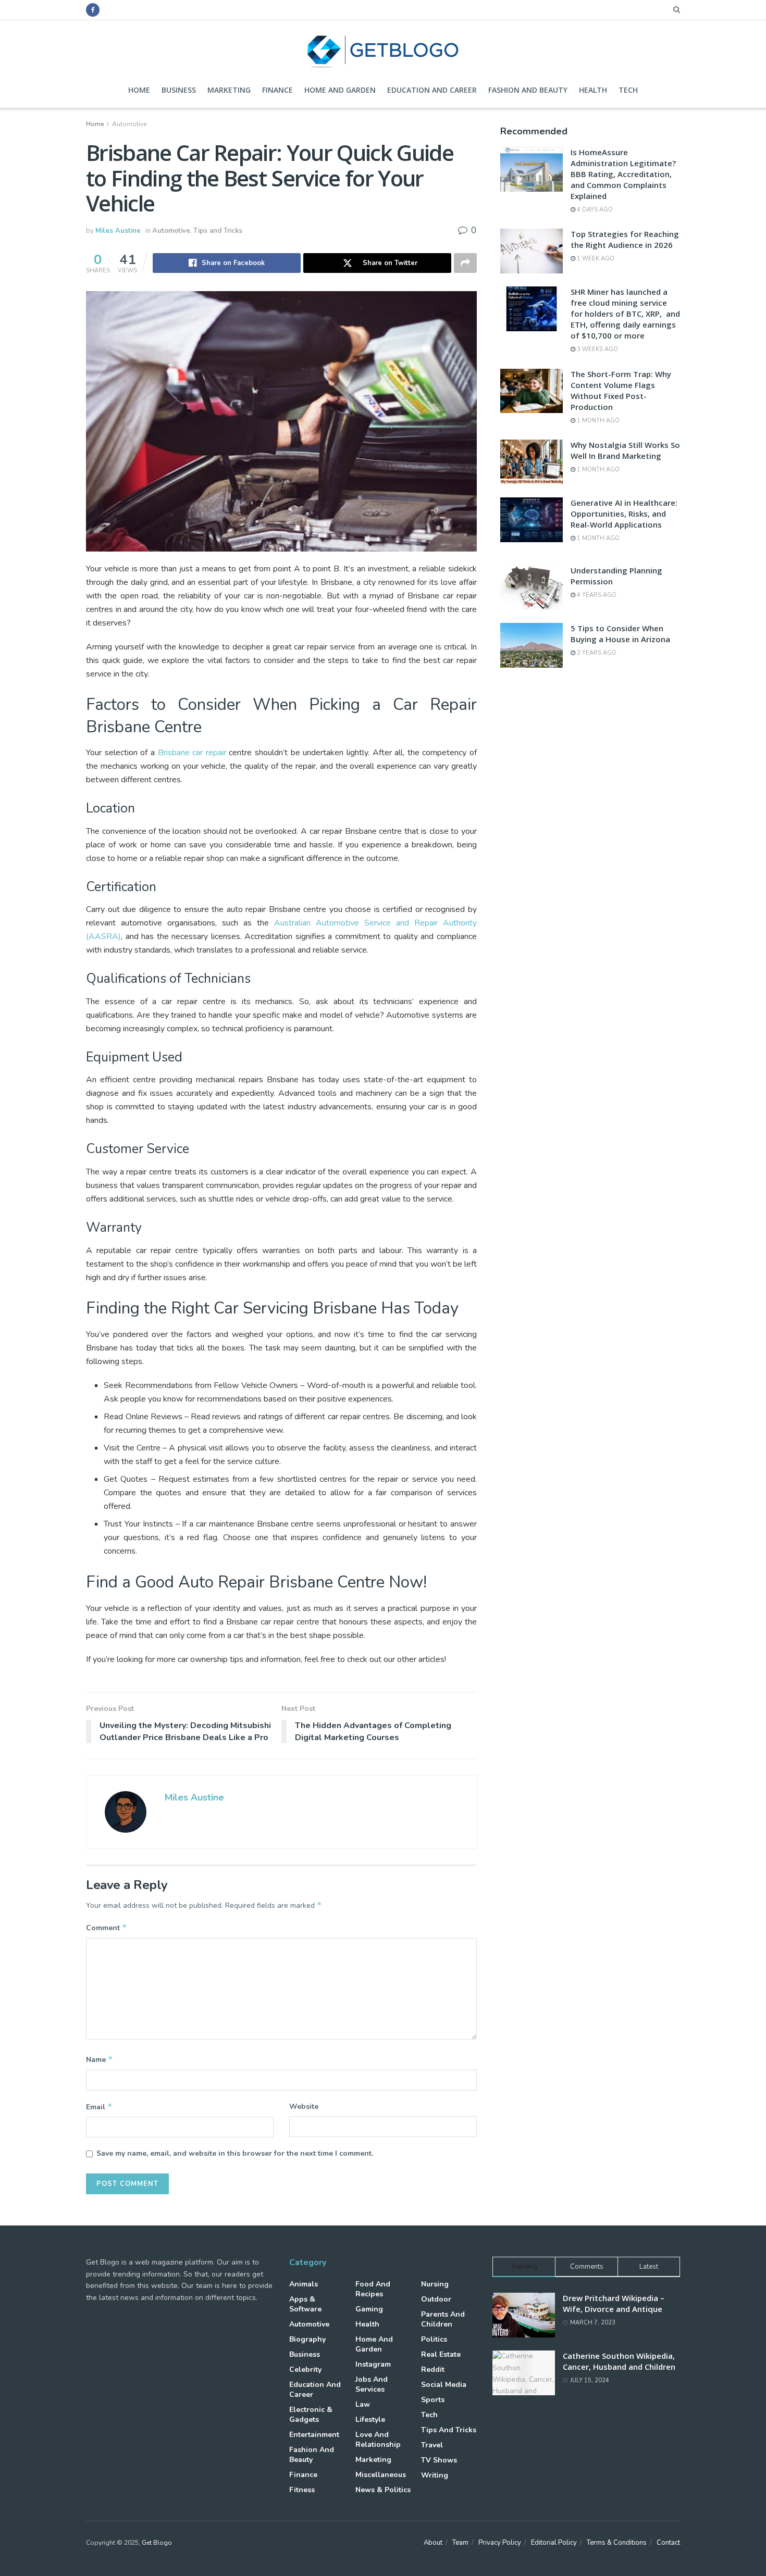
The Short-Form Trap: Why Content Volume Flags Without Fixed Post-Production (621, 390)
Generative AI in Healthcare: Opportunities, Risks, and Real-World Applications (624, 514)
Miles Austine (118, 231)
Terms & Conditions (617, 2543)
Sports (433, 2400)
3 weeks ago (597, 349)
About (433, 2543)
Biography (307, 2339)
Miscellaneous (381, 2475)
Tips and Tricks (218, 231)
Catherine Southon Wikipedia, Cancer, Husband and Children (619, 2361)
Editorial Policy (554, 2543)
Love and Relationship (378, 2440)
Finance (277, 90)
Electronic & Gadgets (311, 2415)
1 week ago (595, 259)
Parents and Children (443, 2319)
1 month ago (597, 421)
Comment (107, 1928)
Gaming (369, 2309)
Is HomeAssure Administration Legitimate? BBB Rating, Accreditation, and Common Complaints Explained (623, 174)
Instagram (373, 2364)
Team (460, 2543)
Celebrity (305, 2369)
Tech (628, 90)
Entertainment (314, 2435)
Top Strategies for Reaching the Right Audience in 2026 (625, 239)
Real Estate (441, 2354)
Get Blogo (157, 2543)
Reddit (433, 2369)
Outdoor (436, 2299)
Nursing (435, 2284)
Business (179, 90)
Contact (668, 2543)
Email (99, 2107)
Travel (432, 2445)
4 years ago (596, 595)
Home (139, 90)
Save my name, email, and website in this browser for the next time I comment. (235, 2153)
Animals (304, 2284)
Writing (435, 2475)
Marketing (229, 90)
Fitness (302, 2490)
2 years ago (596, 653)
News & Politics (383, 2490)
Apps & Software (305, 2304)
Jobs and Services (372, 2384)
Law (363, 2404)
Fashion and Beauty (528, 90)
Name (100, 2059)
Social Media (444, 2385)
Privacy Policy (500, 2543)
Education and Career (432, 90)
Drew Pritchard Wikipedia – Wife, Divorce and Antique (614, 2303)
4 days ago (594, 210)
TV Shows (439, 2460)
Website (304, 2106)
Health (593, 90)
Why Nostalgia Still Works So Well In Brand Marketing (625, 450)
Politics (434, 2339)
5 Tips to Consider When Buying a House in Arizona (620, 634)
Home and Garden (340, 90)
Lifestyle (370, 2419)
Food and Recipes (373, 2289)
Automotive (129, 124)
